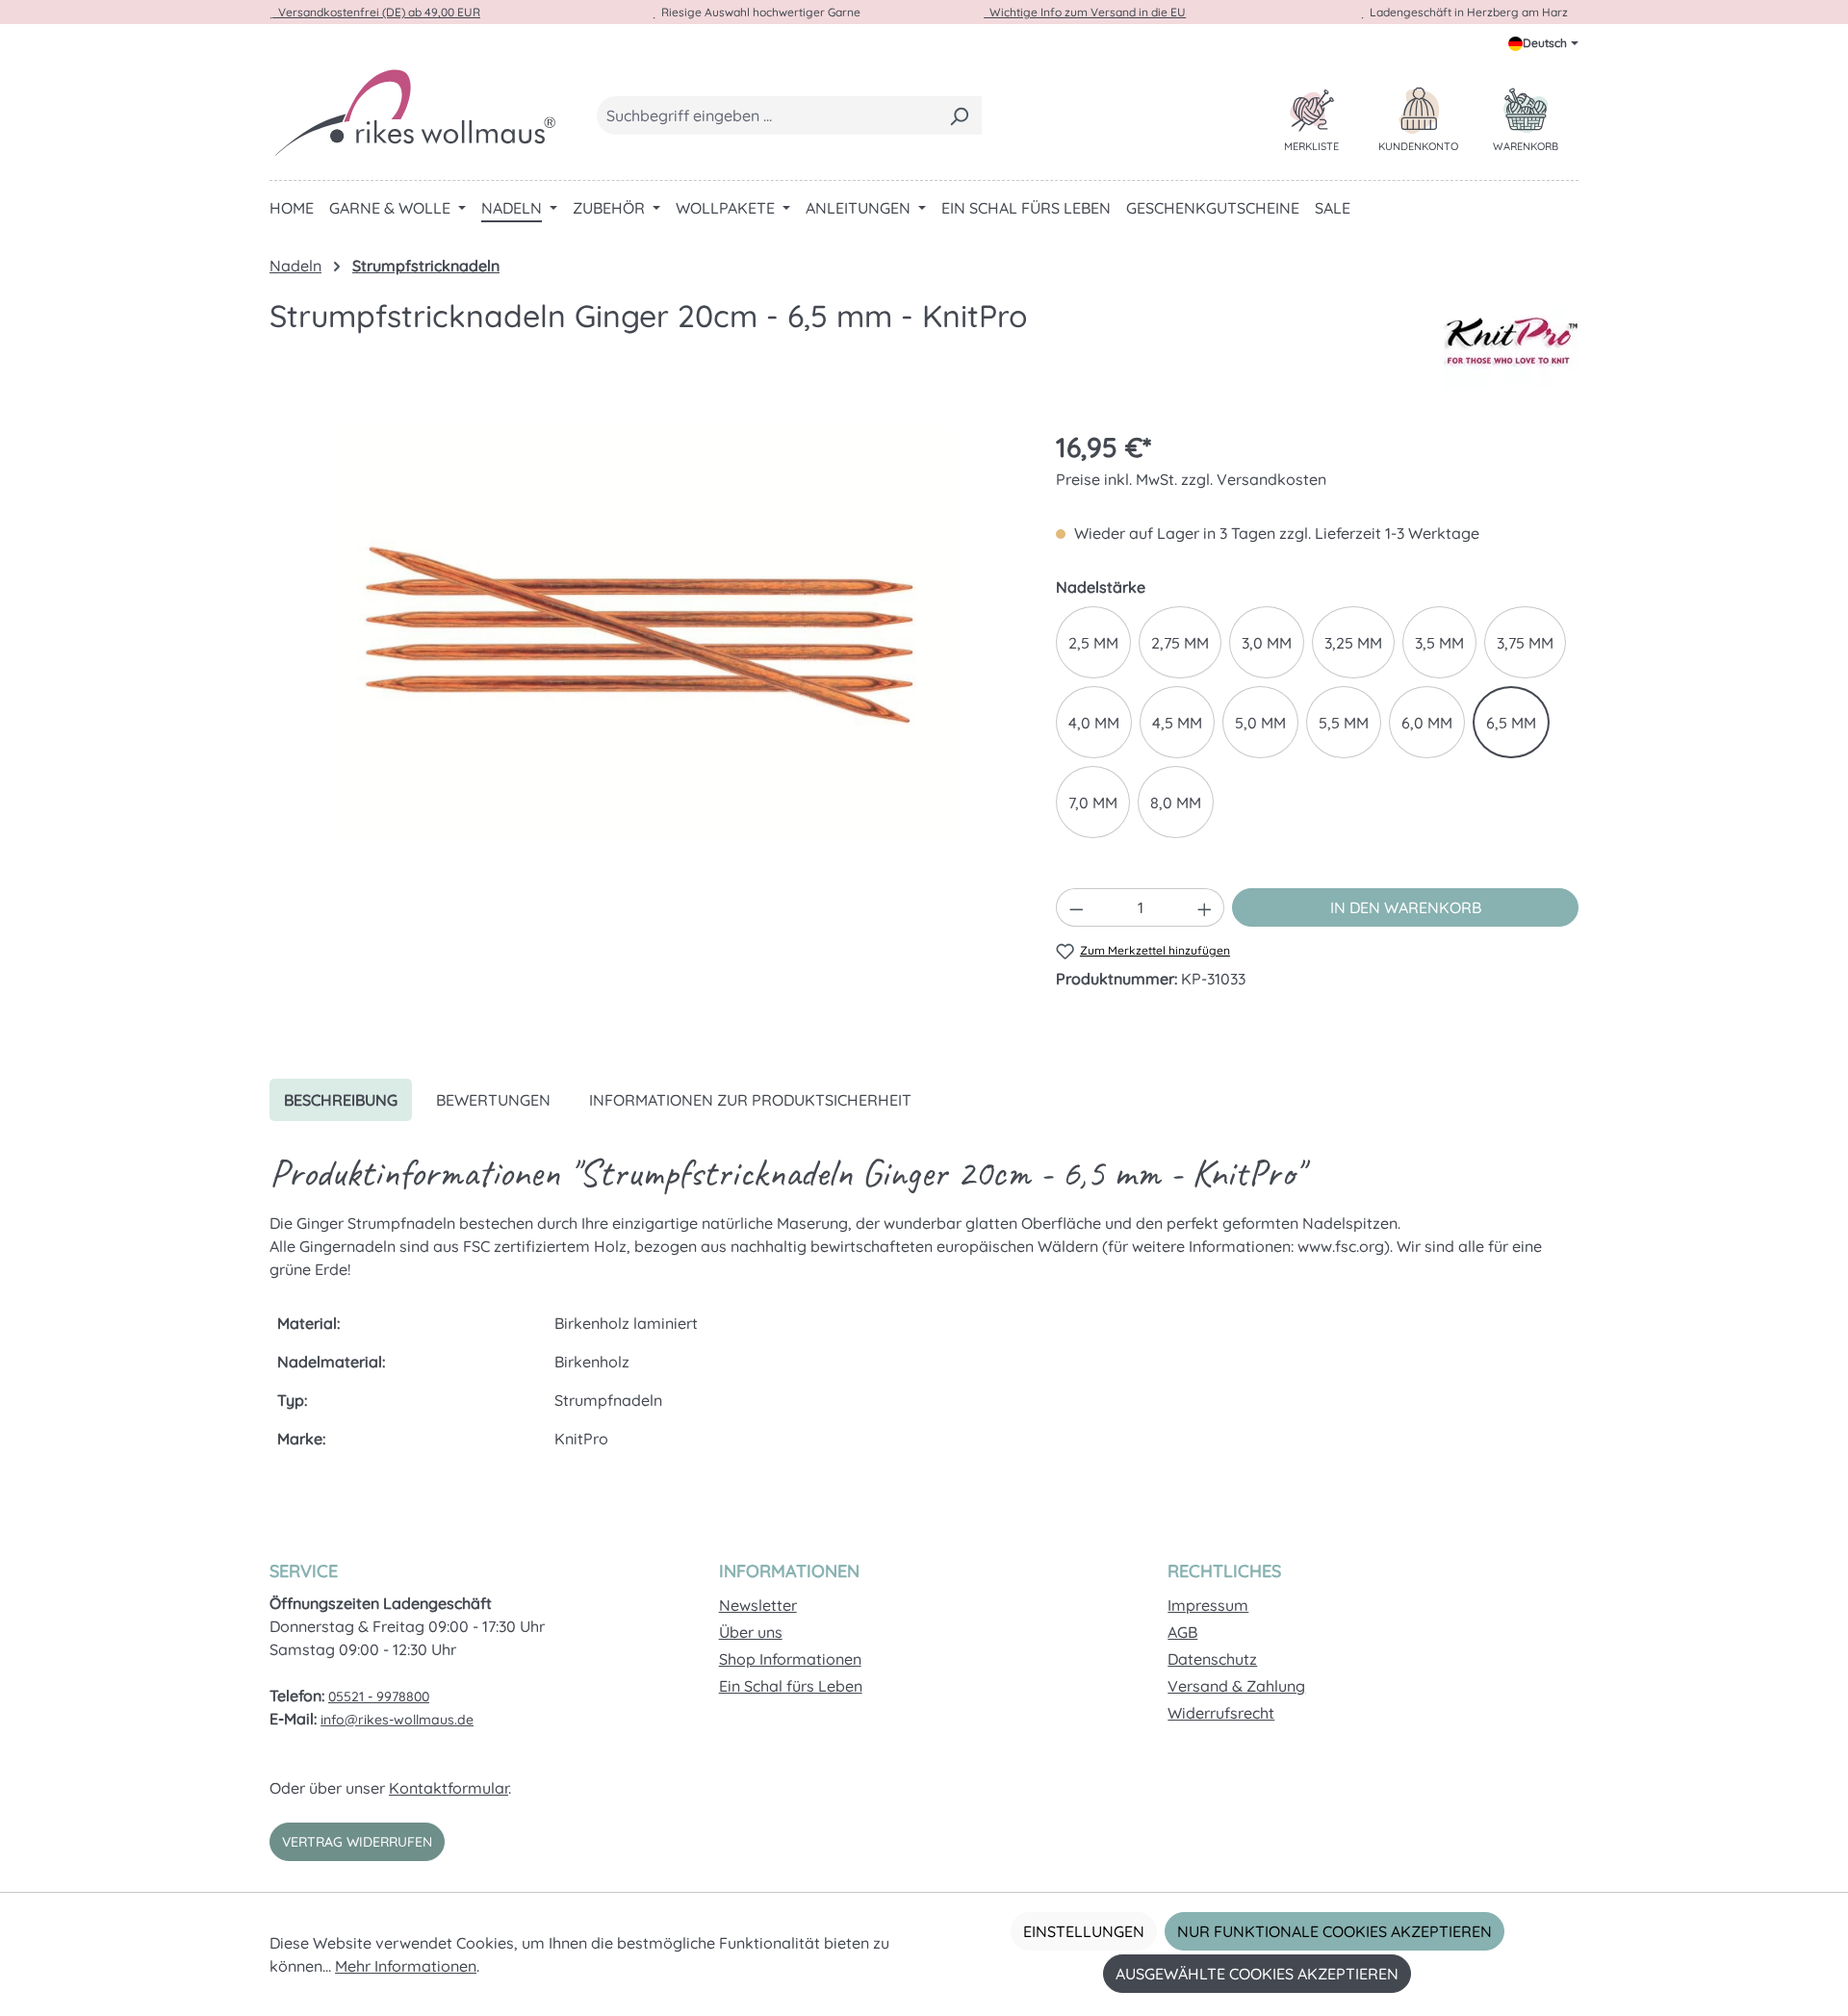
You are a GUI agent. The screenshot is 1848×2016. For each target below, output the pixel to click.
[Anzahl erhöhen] (1205, 907)
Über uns (751, 1632)
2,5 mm (1093, 643)
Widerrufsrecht (1221, 1713)
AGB (1182, 1632)
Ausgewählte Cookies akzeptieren (1257, 1974)
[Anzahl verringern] (1076, 907)
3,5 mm (1439, 643)
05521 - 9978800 (379, 1697)
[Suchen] (959, 115)
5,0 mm (1260, 723)
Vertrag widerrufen (357, 1842)
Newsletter (758, 1605)
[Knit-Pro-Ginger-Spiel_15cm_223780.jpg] (643, 634)
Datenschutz (1212, 1659)
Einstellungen (1084, 1931)
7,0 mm (1093, 803)
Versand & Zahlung (1236, 1686)
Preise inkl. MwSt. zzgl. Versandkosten (1191, 479)
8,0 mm (1176, 803)
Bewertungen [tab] (493, 1100)
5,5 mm (1344, 723)
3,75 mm (1525, 643)
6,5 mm (1511, 723)
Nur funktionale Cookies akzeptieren (1335, 1931)
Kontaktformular (449, 1788)
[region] (643, 634)
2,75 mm (1180, 643)
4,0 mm (1094, 723)
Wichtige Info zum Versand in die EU (1085, 12)
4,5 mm (1177, 723)
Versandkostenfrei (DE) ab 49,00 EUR (376, 12)
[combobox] (767, 115)
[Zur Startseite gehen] (414, 112)
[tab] (341, 1100)
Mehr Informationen (406, 1966)
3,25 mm (1353, 643)
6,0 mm (1427, 723)
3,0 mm (1267, 643)
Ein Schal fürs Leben (791, 1686)
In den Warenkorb (1406, 907)
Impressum (1208, 1605)
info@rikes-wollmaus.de (397, 1720)
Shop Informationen (790, 1659)
